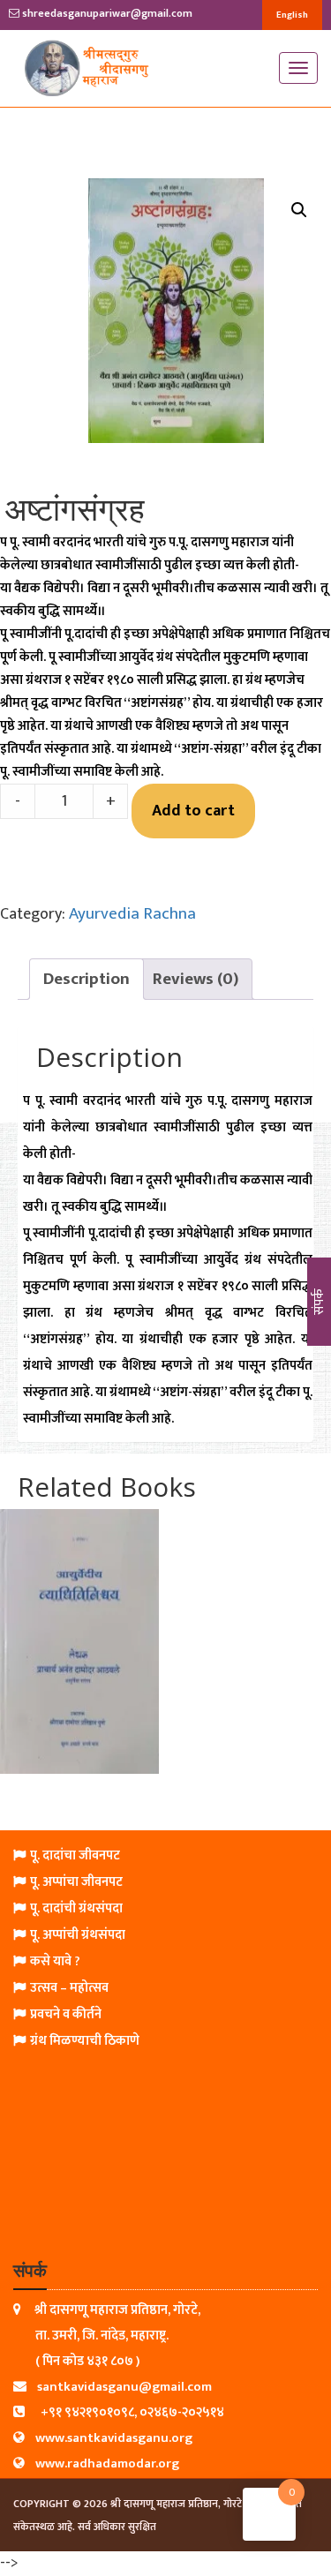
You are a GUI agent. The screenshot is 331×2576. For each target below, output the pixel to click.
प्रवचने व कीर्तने (66, 2014)
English (292, 15)
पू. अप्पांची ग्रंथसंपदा (78, 1935)
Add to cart (193, 811)
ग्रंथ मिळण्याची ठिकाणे (85, 2041)
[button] (299, 210)
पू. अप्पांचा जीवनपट (76, 1882)
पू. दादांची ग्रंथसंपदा (76, 1908)
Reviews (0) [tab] (196, 979)
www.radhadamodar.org (107, 2463)
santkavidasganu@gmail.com (124, 2387)
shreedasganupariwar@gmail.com (106, 13)
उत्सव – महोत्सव (69, 1988)
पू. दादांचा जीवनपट (75, 1855)
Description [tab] (87, 979)
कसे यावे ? (55, 1961)
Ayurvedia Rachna (132, 914)
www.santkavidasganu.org (114, 2438)
